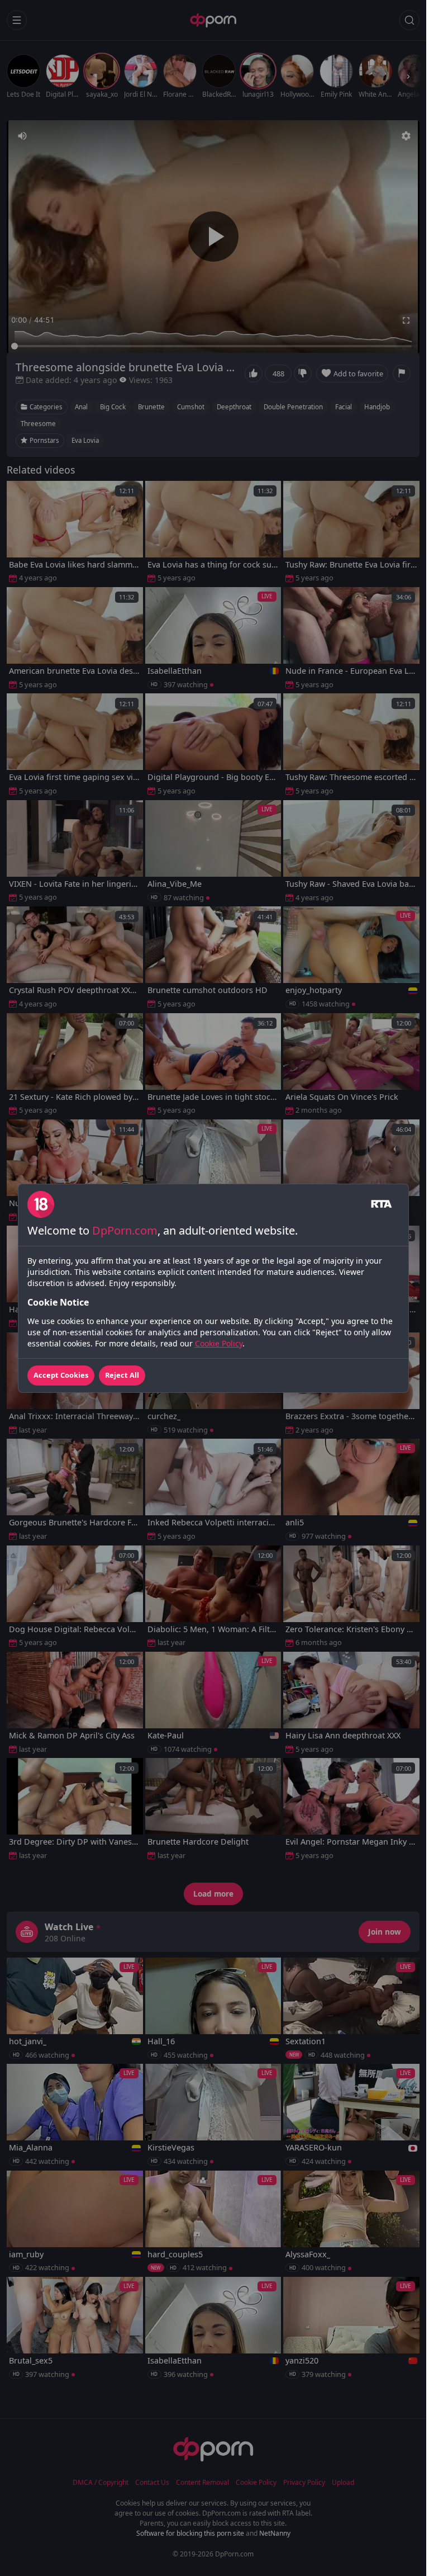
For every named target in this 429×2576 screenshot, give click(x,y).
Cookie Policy (219, 1343)
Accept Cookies (61, 1375)
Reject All (122, 1375)
